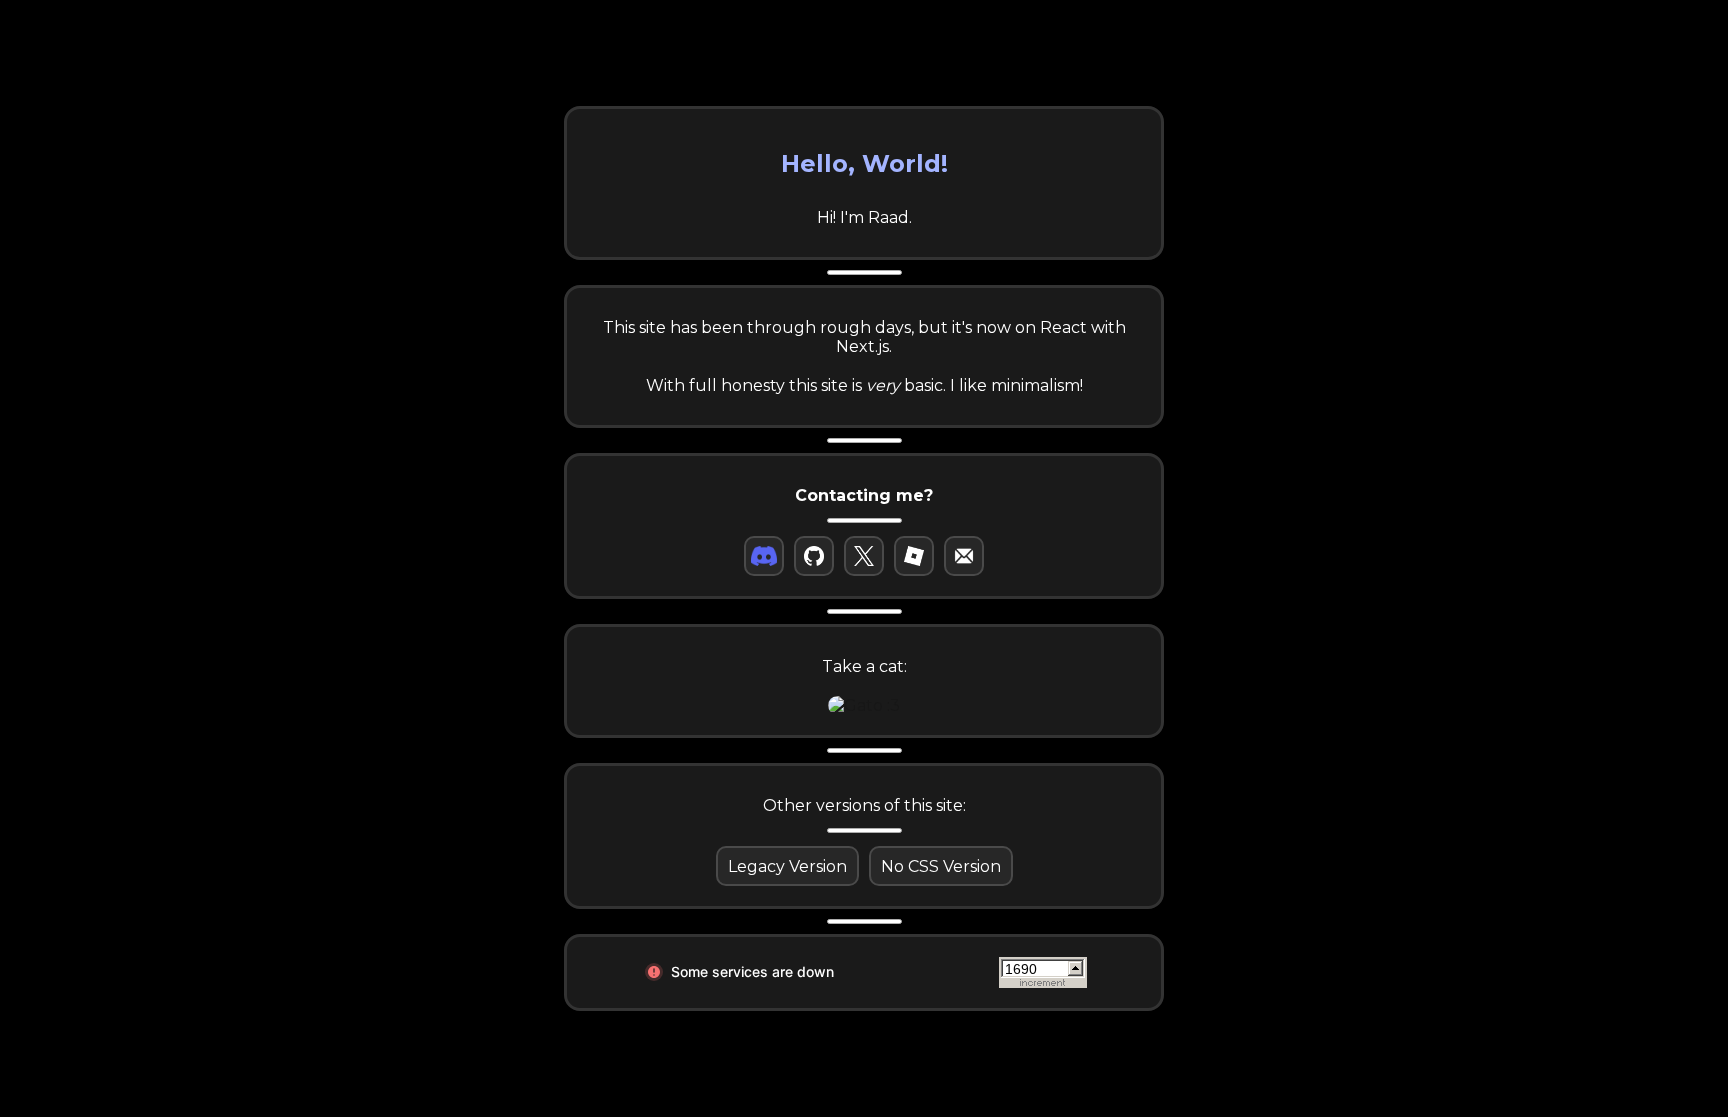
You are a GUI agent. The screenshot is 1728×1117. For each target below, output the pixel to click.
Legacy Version (787, 866)
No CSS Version (941, 866)
